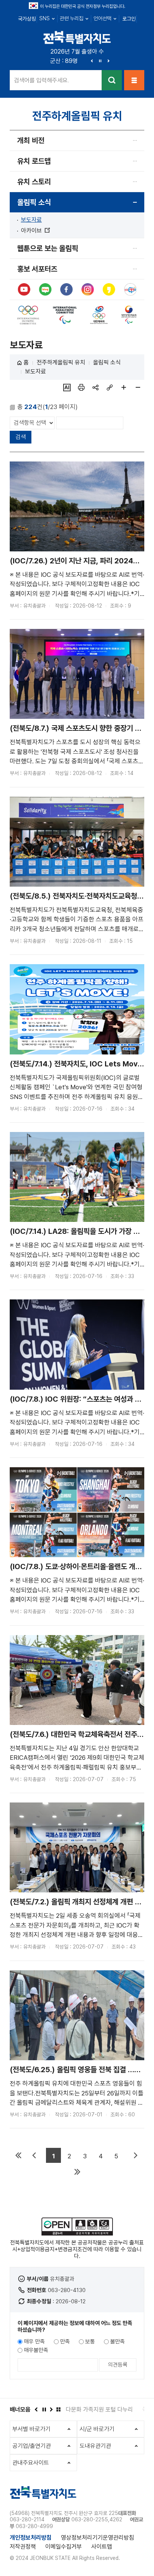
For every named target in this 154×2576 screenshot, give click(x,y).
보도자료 (31, 220)
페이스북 (66, 290)
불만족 (118, 2342)
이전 (92, 61)
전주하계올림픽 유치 (61, 362)
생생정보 (130, 290)
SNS (44, 18)
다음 (108, 61)
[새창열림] (28, 309)
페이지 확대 (124, 387)
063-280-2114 (27, 2519)
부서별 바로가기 (31, 2429)
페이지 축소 (138, 387)
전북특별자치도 (77, 37)
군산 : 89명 (64, 61)
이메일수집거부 (64, 2547)
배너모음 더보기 (58, 2409)
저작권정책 (23, 2547)
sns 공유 (95, 387)
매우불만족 (36, 2350)
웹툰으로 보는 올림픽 (48, 248)
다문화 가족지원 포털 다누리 (99, 2409)
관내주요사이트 (31, 2463)
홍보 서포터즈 (37, 269)
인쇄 (81, 387)
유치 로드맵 (34, 161)
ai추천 (67, 387)
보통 (90, 2342)
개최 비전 (31, 140)
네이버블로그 (45, 290)
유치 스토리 (34, 182)
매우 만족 (34, 2342)
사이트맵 (102, 2547)
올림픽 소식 (34, 202)
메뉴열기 (134, 80)
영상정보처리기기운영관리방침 (98, 2538)
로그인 (129, 19)
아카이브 (35, 231)
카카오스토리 (109, 290)
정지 (100, 61)
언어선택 (102, 18)
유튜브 (24, 290)
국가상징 (27, 19)
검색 (112, 80)
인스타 (88, 290)
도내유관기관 (95, 2446)
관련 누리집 (72, 18)
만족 (65, 2342)
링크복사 (110, 387)
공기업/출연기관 (32, 2446)
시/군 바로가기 (97, 2429)
